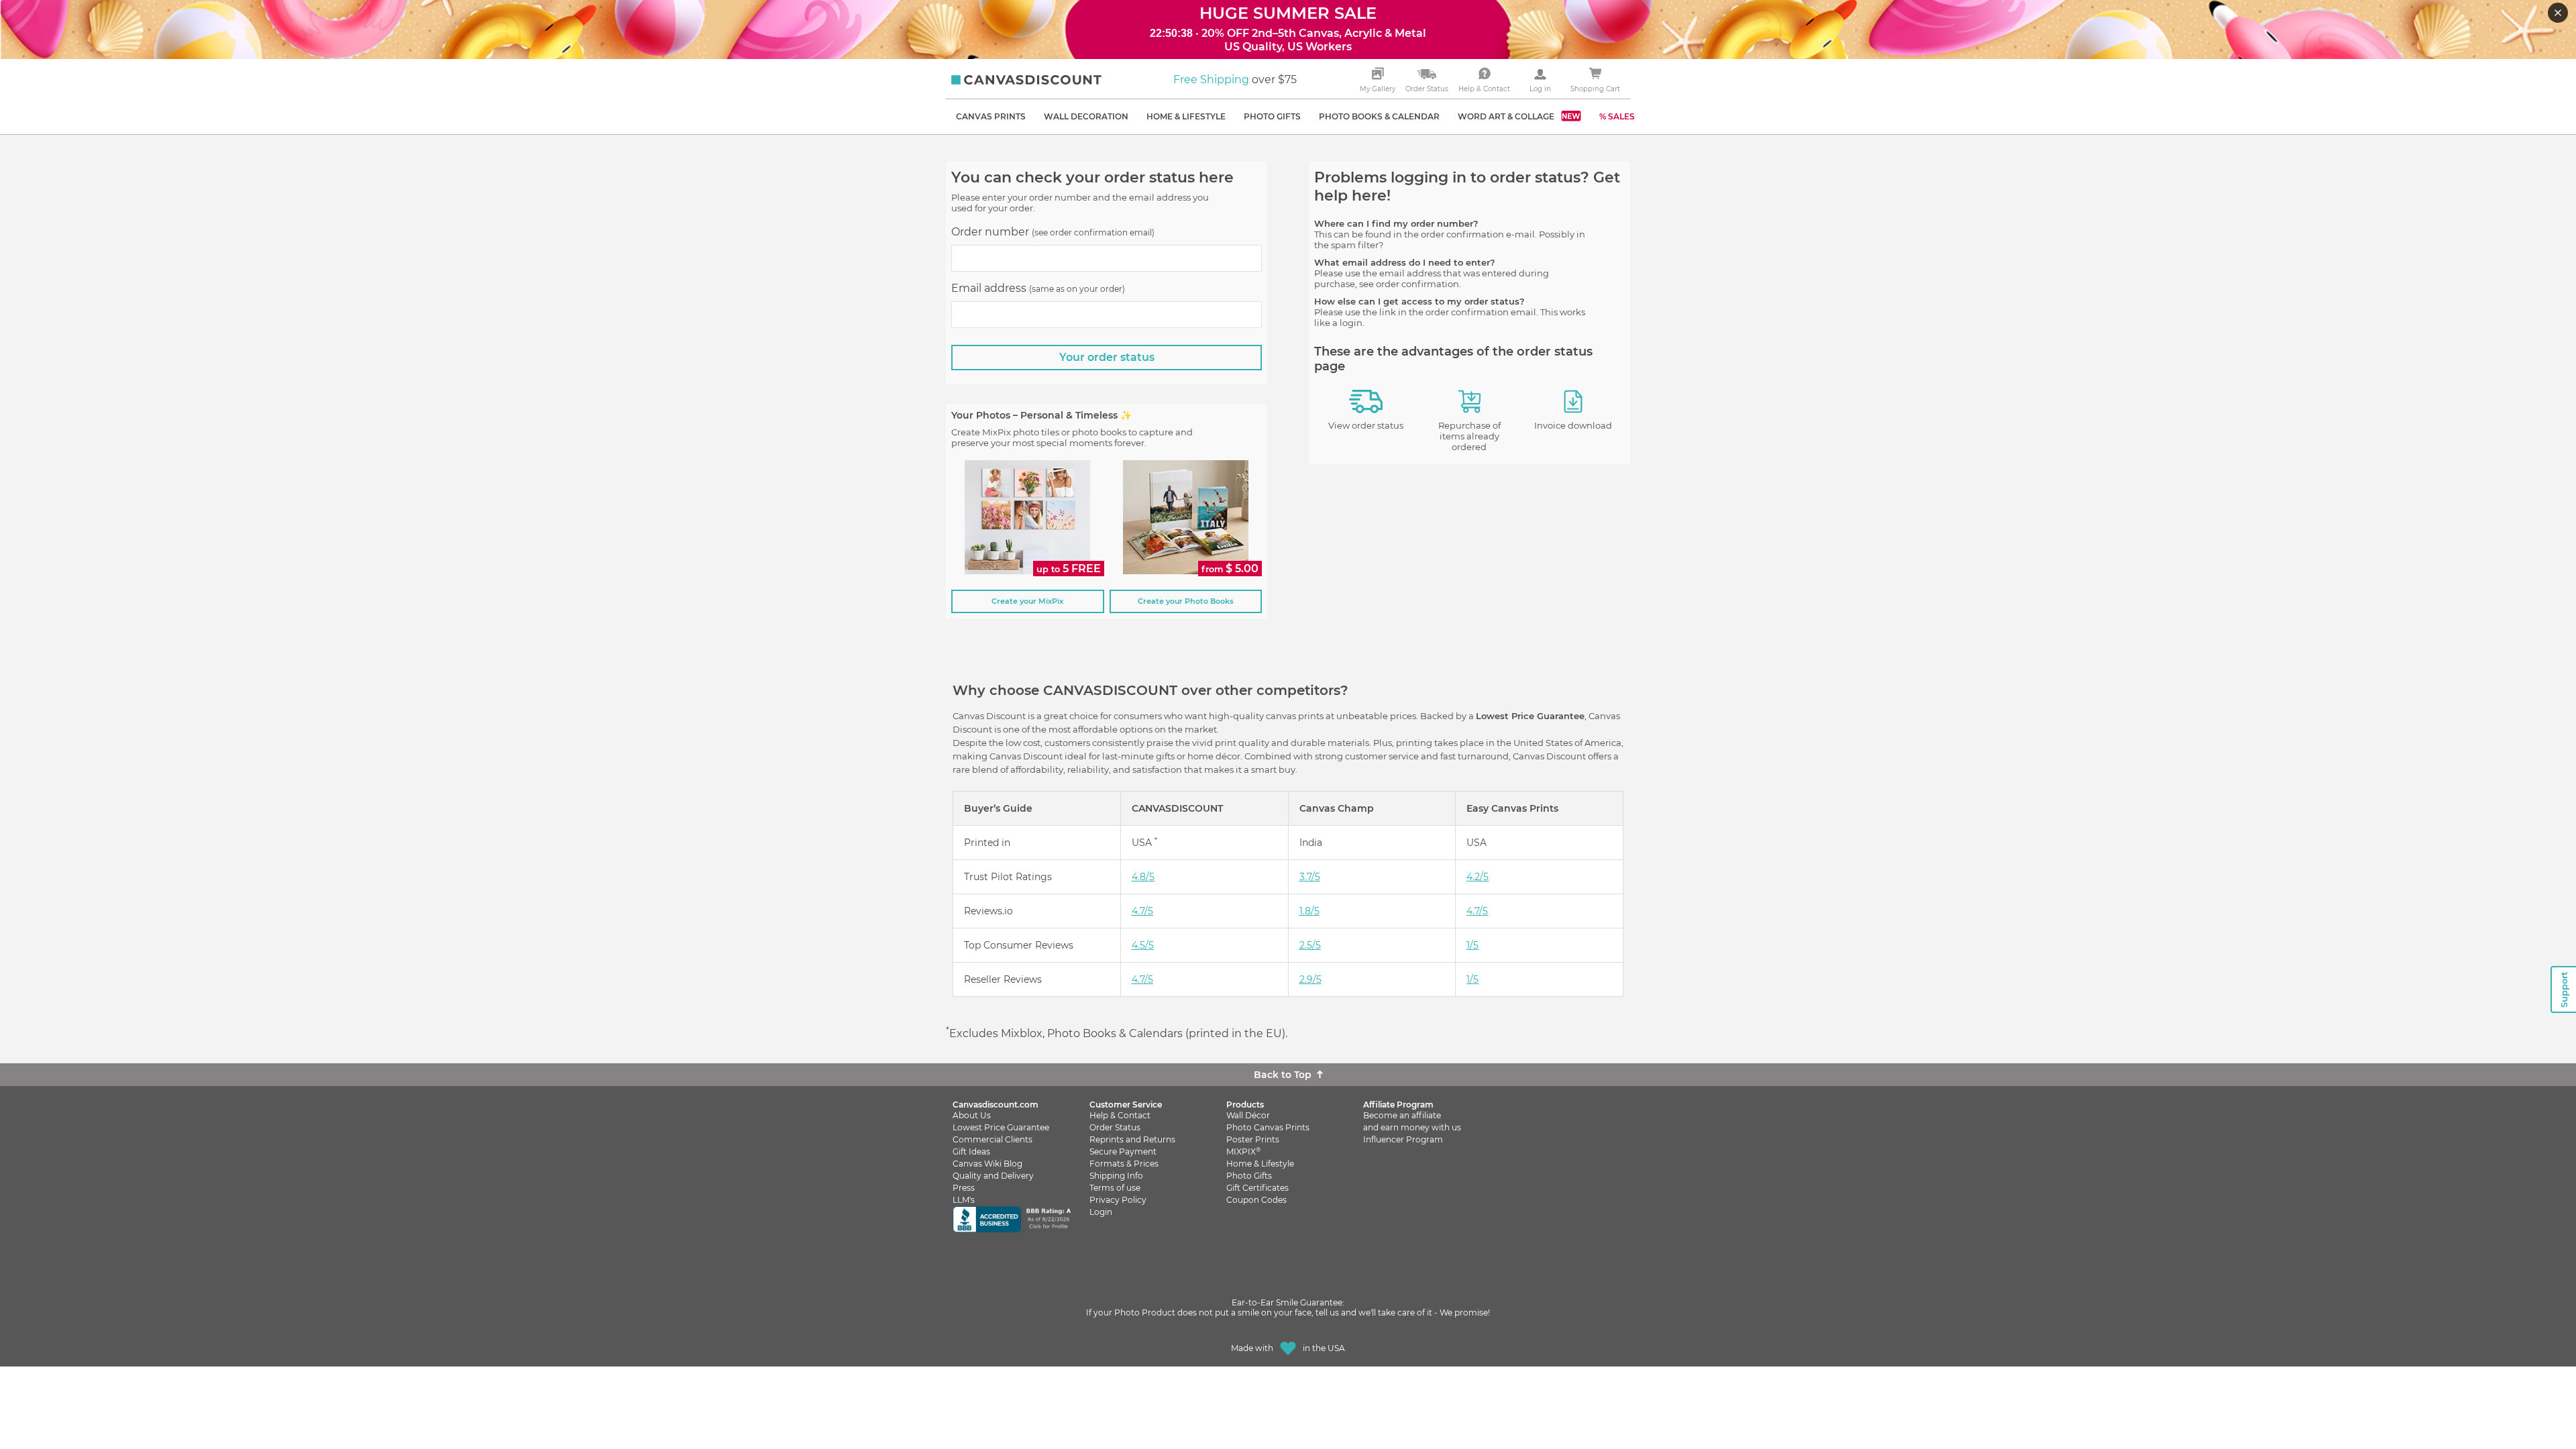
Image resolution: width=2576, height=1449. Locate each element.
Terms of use (1115, 1188)
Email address (1038, 288)
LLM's (964, 1200)
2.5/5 (1310, 945)
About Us (972, 1115)
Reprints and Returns (1132, 1139)
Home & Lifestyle (1260, 1164)
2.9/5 (1310, 979)
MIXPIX (1243, 1151)
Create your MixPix (1027, 601)
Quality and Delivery (993, 1176)
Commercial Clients (992, 1139)
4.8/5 (1143, 877)
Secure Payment (1123, 1151)
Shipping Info (1116, 1176)
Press (964, 1188)
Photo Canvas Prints (1268, 1127)
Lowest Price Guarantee (1001, 1127)
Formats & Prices (1124, 1164)
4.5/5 (1143, 945)
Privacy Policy (1118, 1200)
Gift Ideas (971, 1151)
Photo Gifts (1249, 1176)
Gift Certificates (1257, 1188)
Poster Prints (1253, 1139)
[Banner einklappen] (2559, 14)
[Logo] (1026, 80)
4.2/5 (1478, 877)
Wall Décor (1248, 1115)
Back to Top (1283, 1075)
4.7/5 (1142, 911)
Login (1101, 1212)
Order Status (1115, 1127)
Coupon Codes (1256, 1200)
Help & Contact (1120, 1115)
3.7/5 (1310, 877)
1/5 (1472, 945)
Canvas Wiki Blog (987, 1164)
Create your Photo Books (1186, 601)
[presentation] (1107, 258)
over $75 (1235, 79)
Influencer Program (1403, 1139)
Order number (1053, 232)
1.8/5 (1309, 911)
